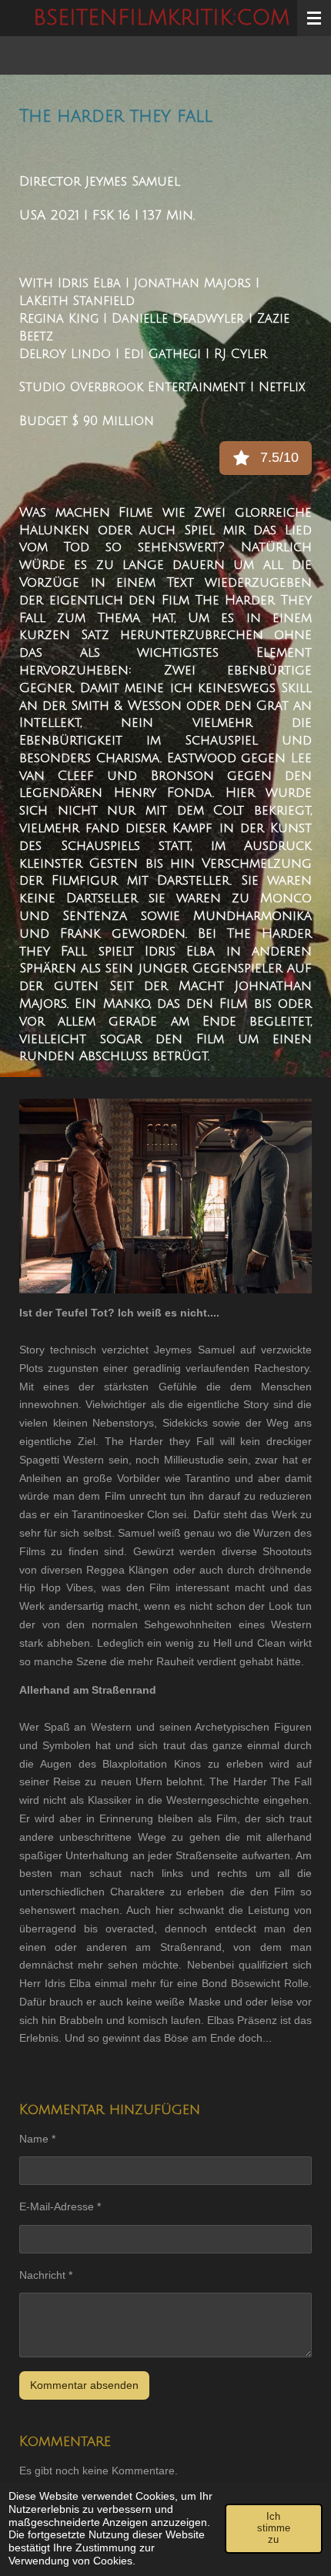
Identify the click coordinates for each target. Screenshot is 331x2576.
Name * (37, 2139)
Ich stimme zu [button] (274, 2528)
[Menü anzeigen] (314, 18)
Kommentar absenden (84, 2385)
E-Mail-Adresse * (60, 2206)
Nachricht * (46, 2275)
